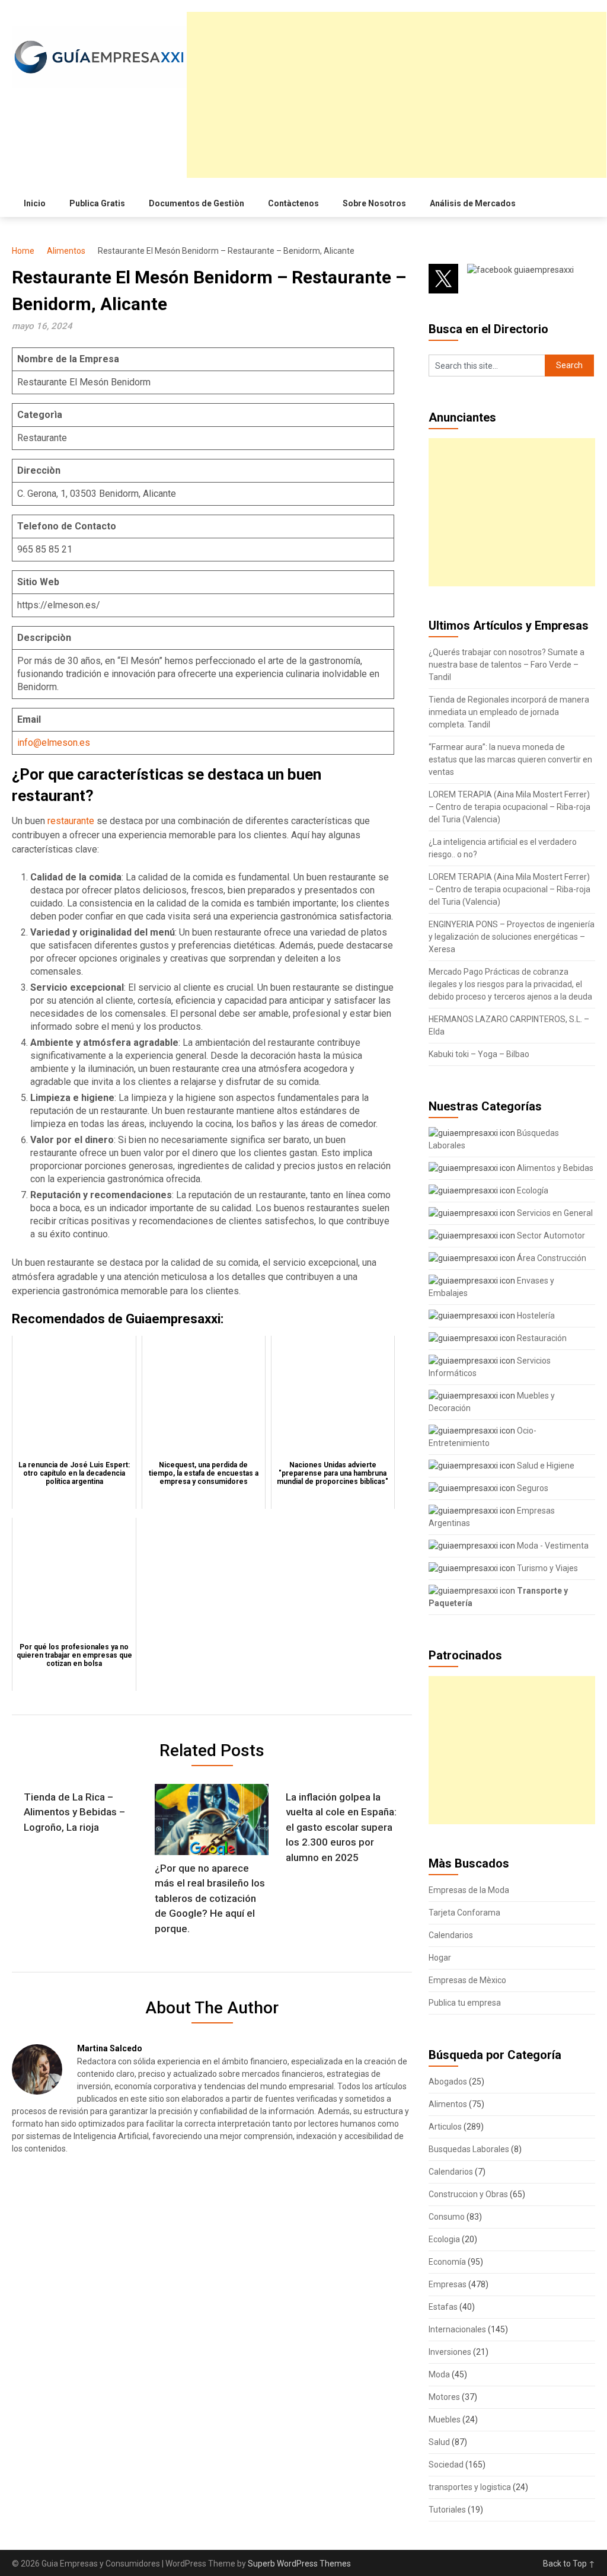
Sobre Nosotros (374, 203)
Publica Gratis (97, 203)
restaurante (72, 821)
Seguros (532, 1488)
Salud (439, 2442)
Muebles (445, 2419)
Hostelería (535, 1316)
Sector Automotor (550, 1236)
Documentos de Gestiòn (197, 203)
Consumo (447, 2217)
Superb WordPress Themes (299, 2564)
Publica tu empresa (465, 2003)
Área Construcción (551, 1258)
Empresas (448, 2284)
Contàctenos (293, 203)
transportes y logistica (470, 2487)
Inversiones (450, 2352)
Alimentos (66, 251)
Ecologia (444, 2239)
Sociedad (446, 2465)
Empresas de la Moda (469, 1890)
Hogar (440, 1958)
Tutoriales (447, 2510)
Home (23, 251)
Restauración (541, 1338)
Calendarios (451, 1935)
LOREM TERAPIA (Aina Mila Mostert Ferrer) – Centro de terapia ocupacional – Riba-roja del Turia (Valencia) (509, 807)
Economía (447, 2262)
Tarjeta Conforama (464, 1913)
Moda (439, 2374)
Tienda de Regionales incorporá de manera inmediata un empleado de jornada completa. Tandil (509, 712)
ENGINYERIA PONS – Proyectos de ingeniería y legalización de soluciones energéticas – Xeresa (512, 937)
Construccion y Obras (468, 2194)
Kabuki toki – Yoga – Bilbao (479, 1054)
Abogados (448, 2082)
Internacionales (457, 2329)
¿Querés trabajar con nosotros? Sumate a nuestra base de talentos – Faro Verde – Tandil (507, 665)
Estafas (443, 2307)
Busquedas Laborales (469, 2149)
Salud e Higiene (545, 1466)
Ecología (532, 1190)
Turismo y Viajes (547, 1568)
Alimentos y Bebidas (554, 1168)
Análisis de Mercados (473, 203)
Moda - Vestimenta (552, 1546)
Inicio (35, 203)
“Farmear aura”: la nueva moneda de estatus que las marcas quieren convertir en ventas (510, 759)
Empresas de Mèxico (467, 1980)
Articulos (445, 2127)
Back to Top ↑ (569, 2564)
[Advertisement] (397, 95)
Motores (444, 2397)
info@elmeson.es (54, 743)
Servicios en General (554, 1213)
